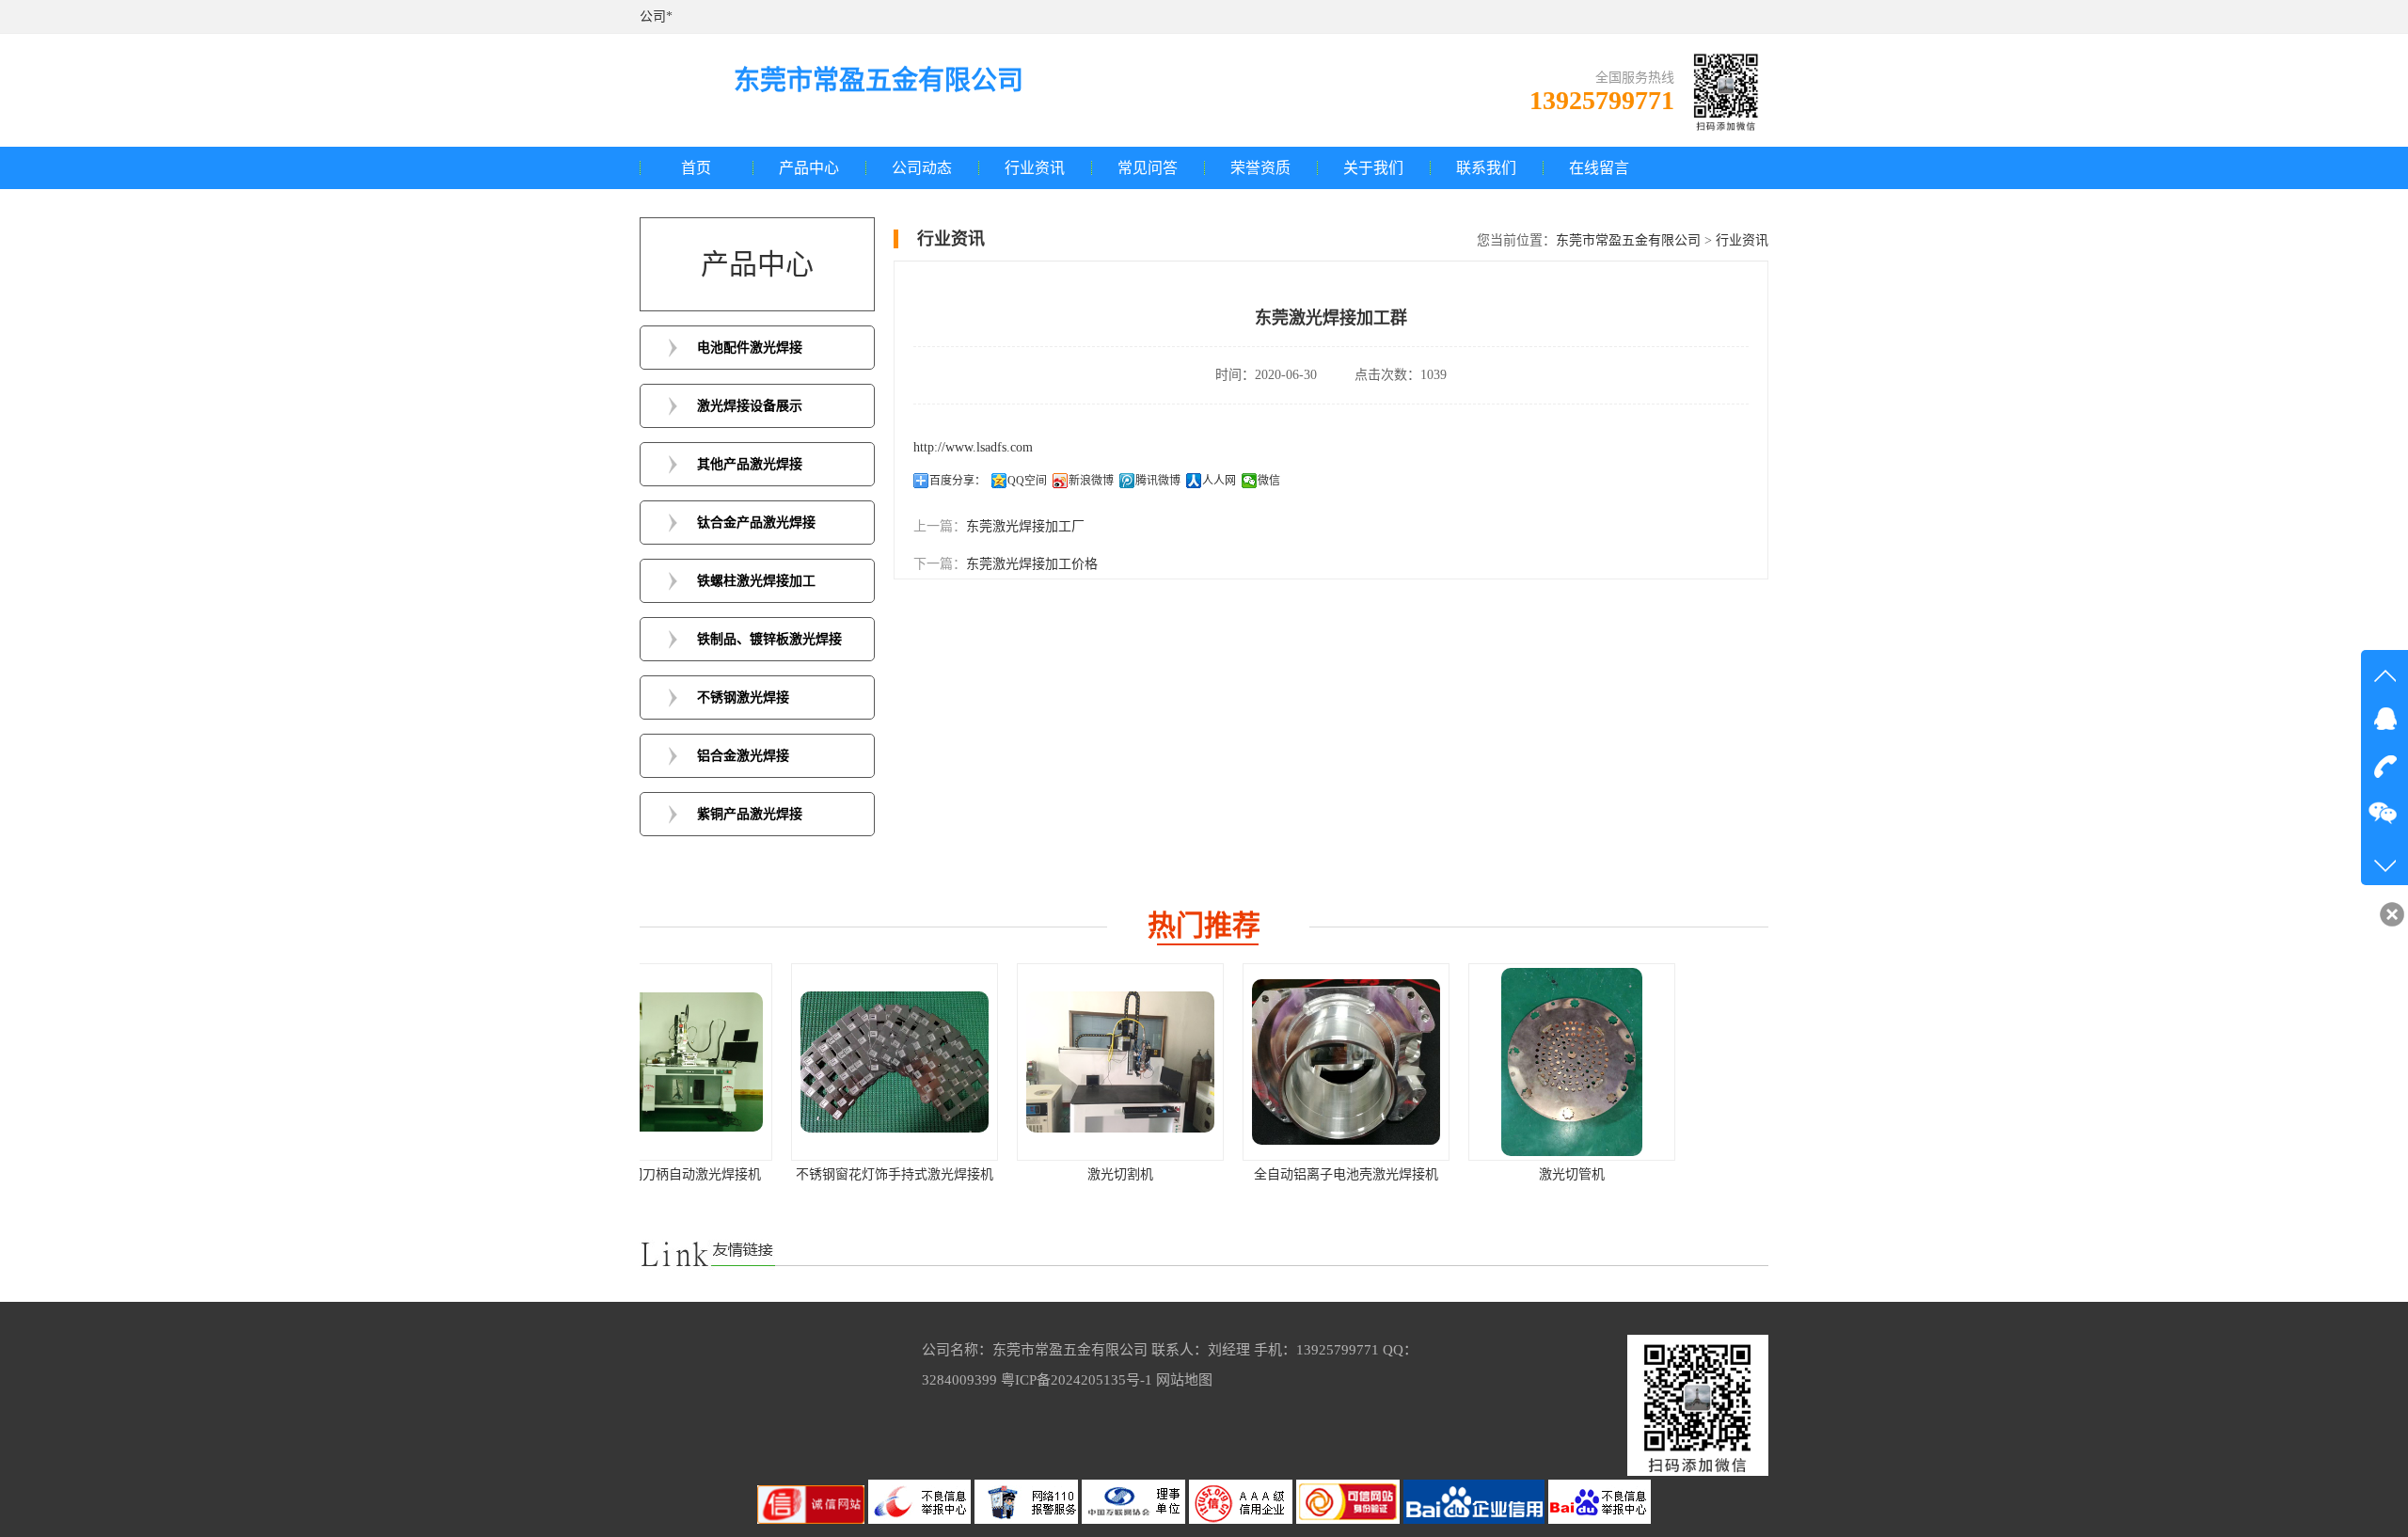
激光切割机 (978, 1174)
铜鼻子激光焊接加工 (1655, 1174)
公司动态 (922, 168)
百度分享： (958, 481)
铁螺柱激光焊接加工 (756, 581)
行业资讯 (1035, 168)
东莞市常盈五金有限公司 (1628, 240)
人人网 (1219, 481)
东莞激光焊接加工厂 (1025, 526)
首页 (696, 168)
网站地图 (1184, 1380)
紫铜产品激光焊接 (750, 814)
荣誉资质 (1260, 168)
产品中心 (809, 168)
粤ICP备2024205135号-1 (1077, 1380)
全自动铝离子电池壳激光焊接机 (1204, 1174)
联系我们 (1486, 168)
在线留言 (1599, 168)
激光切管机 (1430, 1174)
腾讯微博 (1158, 481)
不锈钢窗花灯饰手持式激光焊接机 (752, 1174)
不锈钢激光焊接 (743, 697)
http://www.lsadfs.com (973, 447)
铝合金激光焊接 (743, 756)
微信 (1269, 481)
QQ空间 (1027, 481)
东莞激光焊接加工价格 (1032, 564)
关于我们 (1373, 168)
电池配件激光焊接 (750, 348)
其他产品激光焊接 (750, 464)
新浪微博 (1091, 481)
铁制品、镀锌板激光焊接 (769, 639)
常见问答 (1148, 168)
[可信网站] (1350, 1520)
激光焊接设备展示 (750, 406)
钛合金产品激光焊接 (756, 523)
